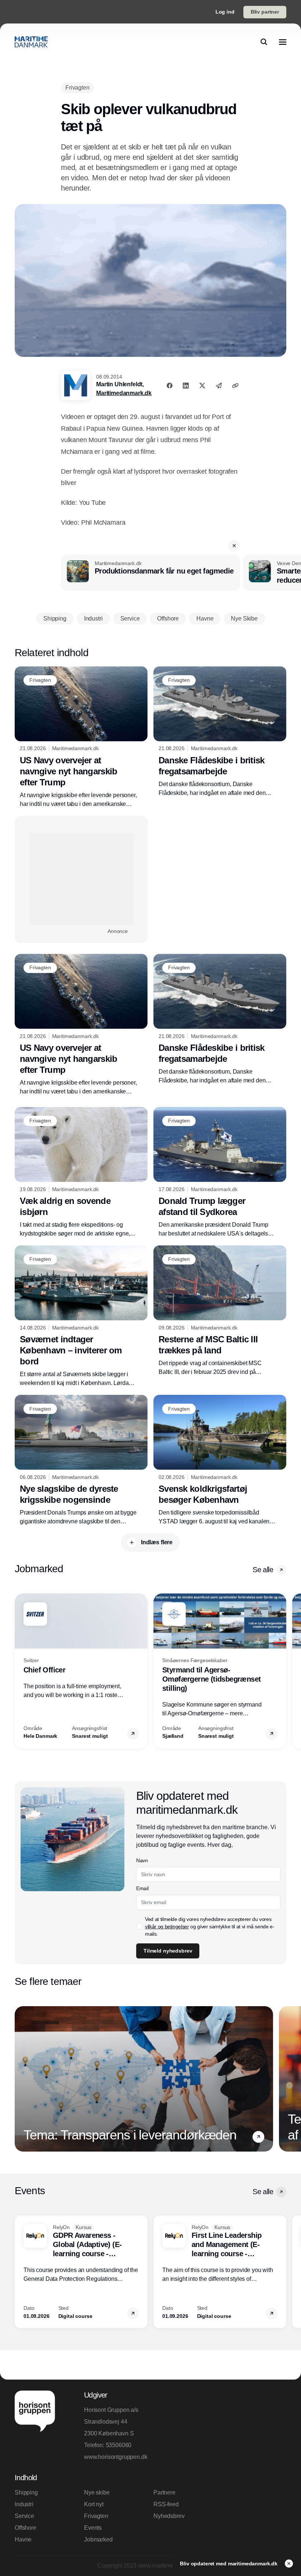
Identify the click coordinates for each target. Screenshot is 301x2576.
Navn (142, 1860)
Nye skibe (97, 2492)
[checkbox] (139, 1926)
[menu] (283, 42)
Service (24, 2516)
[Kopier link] (235, 386)
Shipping (26, 2492)
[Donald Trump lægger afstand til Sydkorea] (220, 1173)
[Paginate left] (21, 1671)
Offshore (26, 2528)
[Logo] (31, 42)
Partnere (164, 2492)
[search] (264, 42)
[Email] (219, 386)
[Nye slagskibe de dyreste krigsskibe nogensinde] (81, 1460)
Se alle (263, 1570)
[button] (234, 546)
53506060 (119, 2445)
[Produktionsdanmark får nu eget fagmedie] (150, 573)
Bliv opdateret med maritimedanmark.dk (229, 2564)
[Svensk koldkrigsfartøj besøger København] (220, 1460)
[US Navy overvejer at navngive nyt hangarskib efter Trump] (81, 737)
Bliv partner (265, 12)
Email (142, 1888)
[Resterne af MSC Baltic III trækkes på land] (220, 1311)
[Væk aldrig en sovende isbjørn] (81, 1173)
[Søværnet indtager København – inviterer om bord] (81, 1316)
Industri (24, 2504)
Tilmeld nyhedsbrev (168, 1951)
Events (93, 2528)
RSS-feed (166, 2504)
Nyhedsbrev (169, 2516)
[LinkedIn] (186, 386)
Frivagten (96, 2516)
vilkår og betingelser (167, 1926)
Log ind (225, 12)
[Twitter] (202, 386)
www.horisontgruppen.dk (116, 2457)
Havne (23, 2539)
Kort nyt (94, 2504)
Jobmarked (98, 2539)
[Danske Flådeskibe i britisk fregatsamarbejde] (220, 732)
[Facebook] (170, 386)
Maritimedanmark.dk (124, 393)
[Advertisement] (81, 879)
